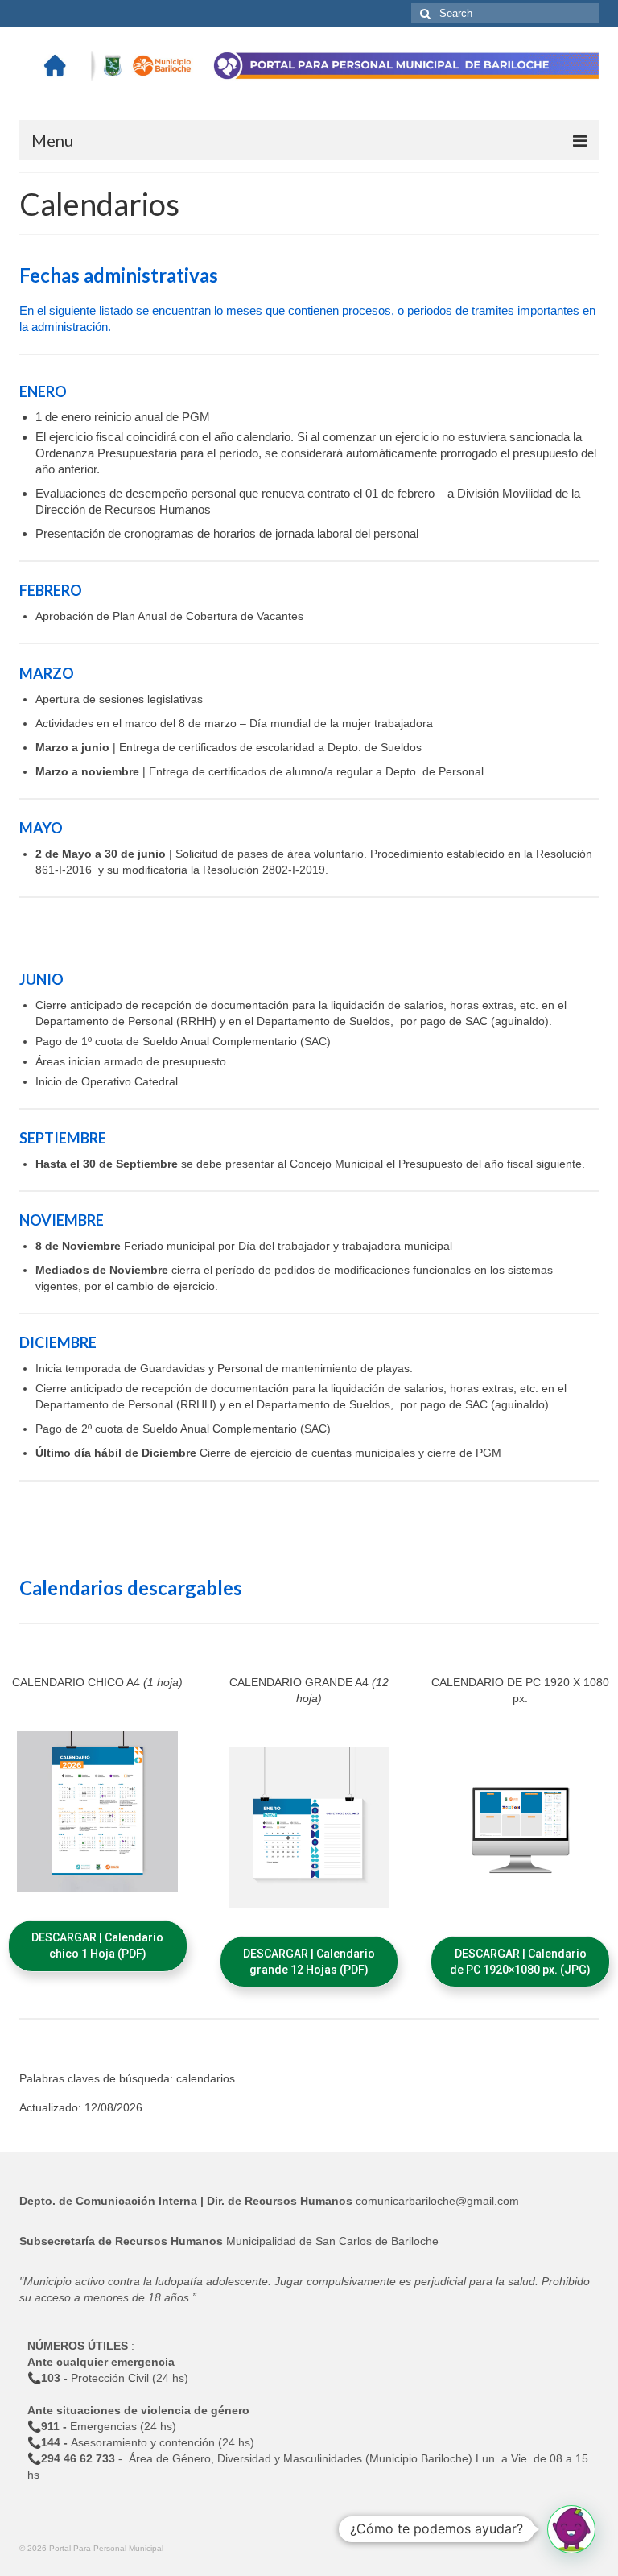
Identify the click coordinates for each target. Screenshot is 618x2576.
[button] (98, 1946)
